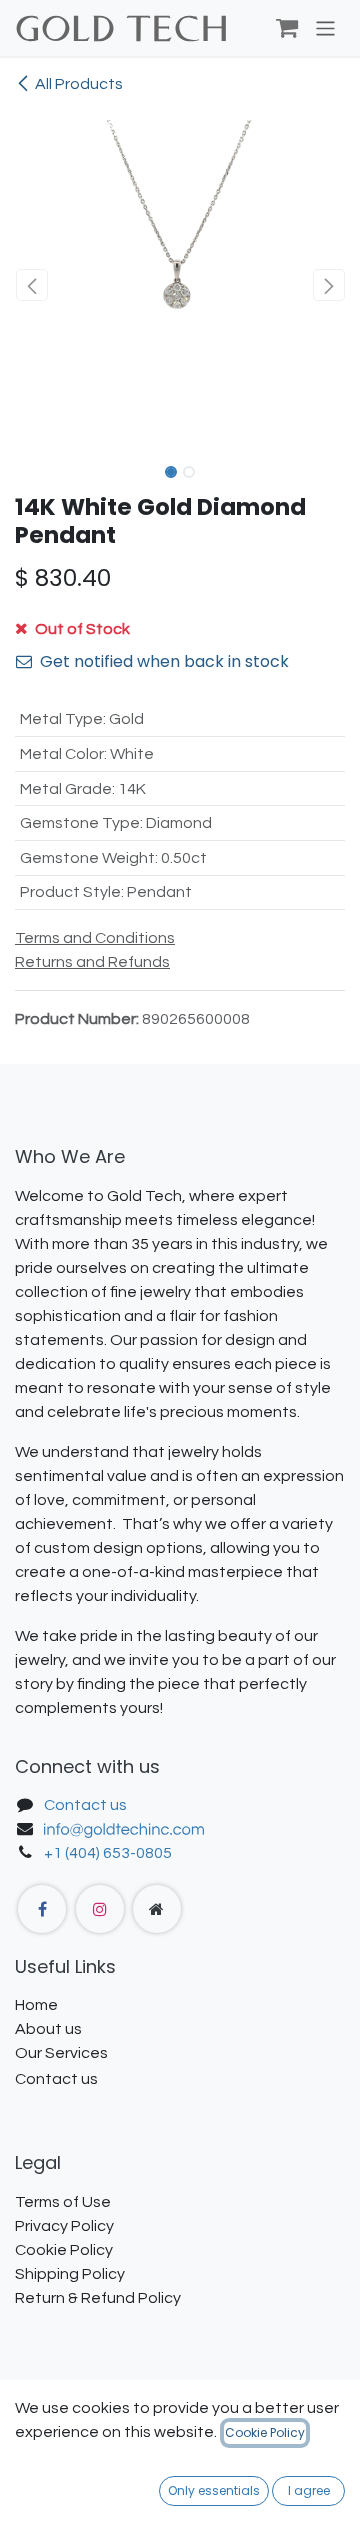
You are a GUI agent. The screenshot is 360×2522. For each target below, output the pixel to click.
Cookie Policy (265, 2432)
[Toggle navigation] (325, 27)
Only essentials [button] (214, 2490)
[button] (31, 285)
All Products (79, 84)
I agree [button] (309, 2490)
